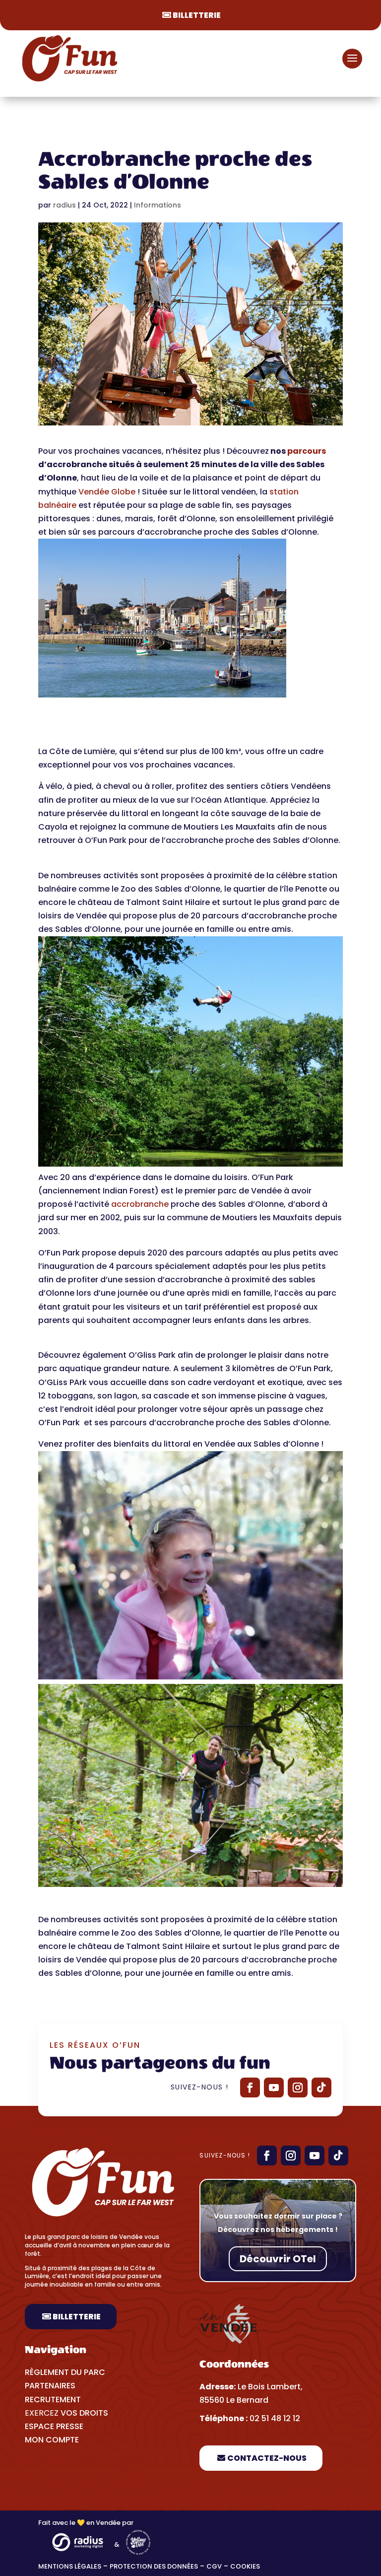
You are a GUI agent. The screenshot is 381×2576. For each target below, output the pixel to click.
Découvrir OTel (278, 2259)
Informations (158, 205)
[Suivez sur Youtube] (274, 2088)
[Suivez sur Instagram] (298, 2088)
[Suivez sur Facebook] (250, 2088)
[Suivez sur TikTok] (321, 2088)
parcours (307, 451)
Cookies (246, 2566)
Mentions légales (70, 2566)
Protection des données (154, 2566)
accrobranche (140, 1204)
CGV (214, 2566)
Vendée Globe (107, 492)
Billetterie (197, 15)
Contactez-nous (267, 2458)
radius (64, 205)
